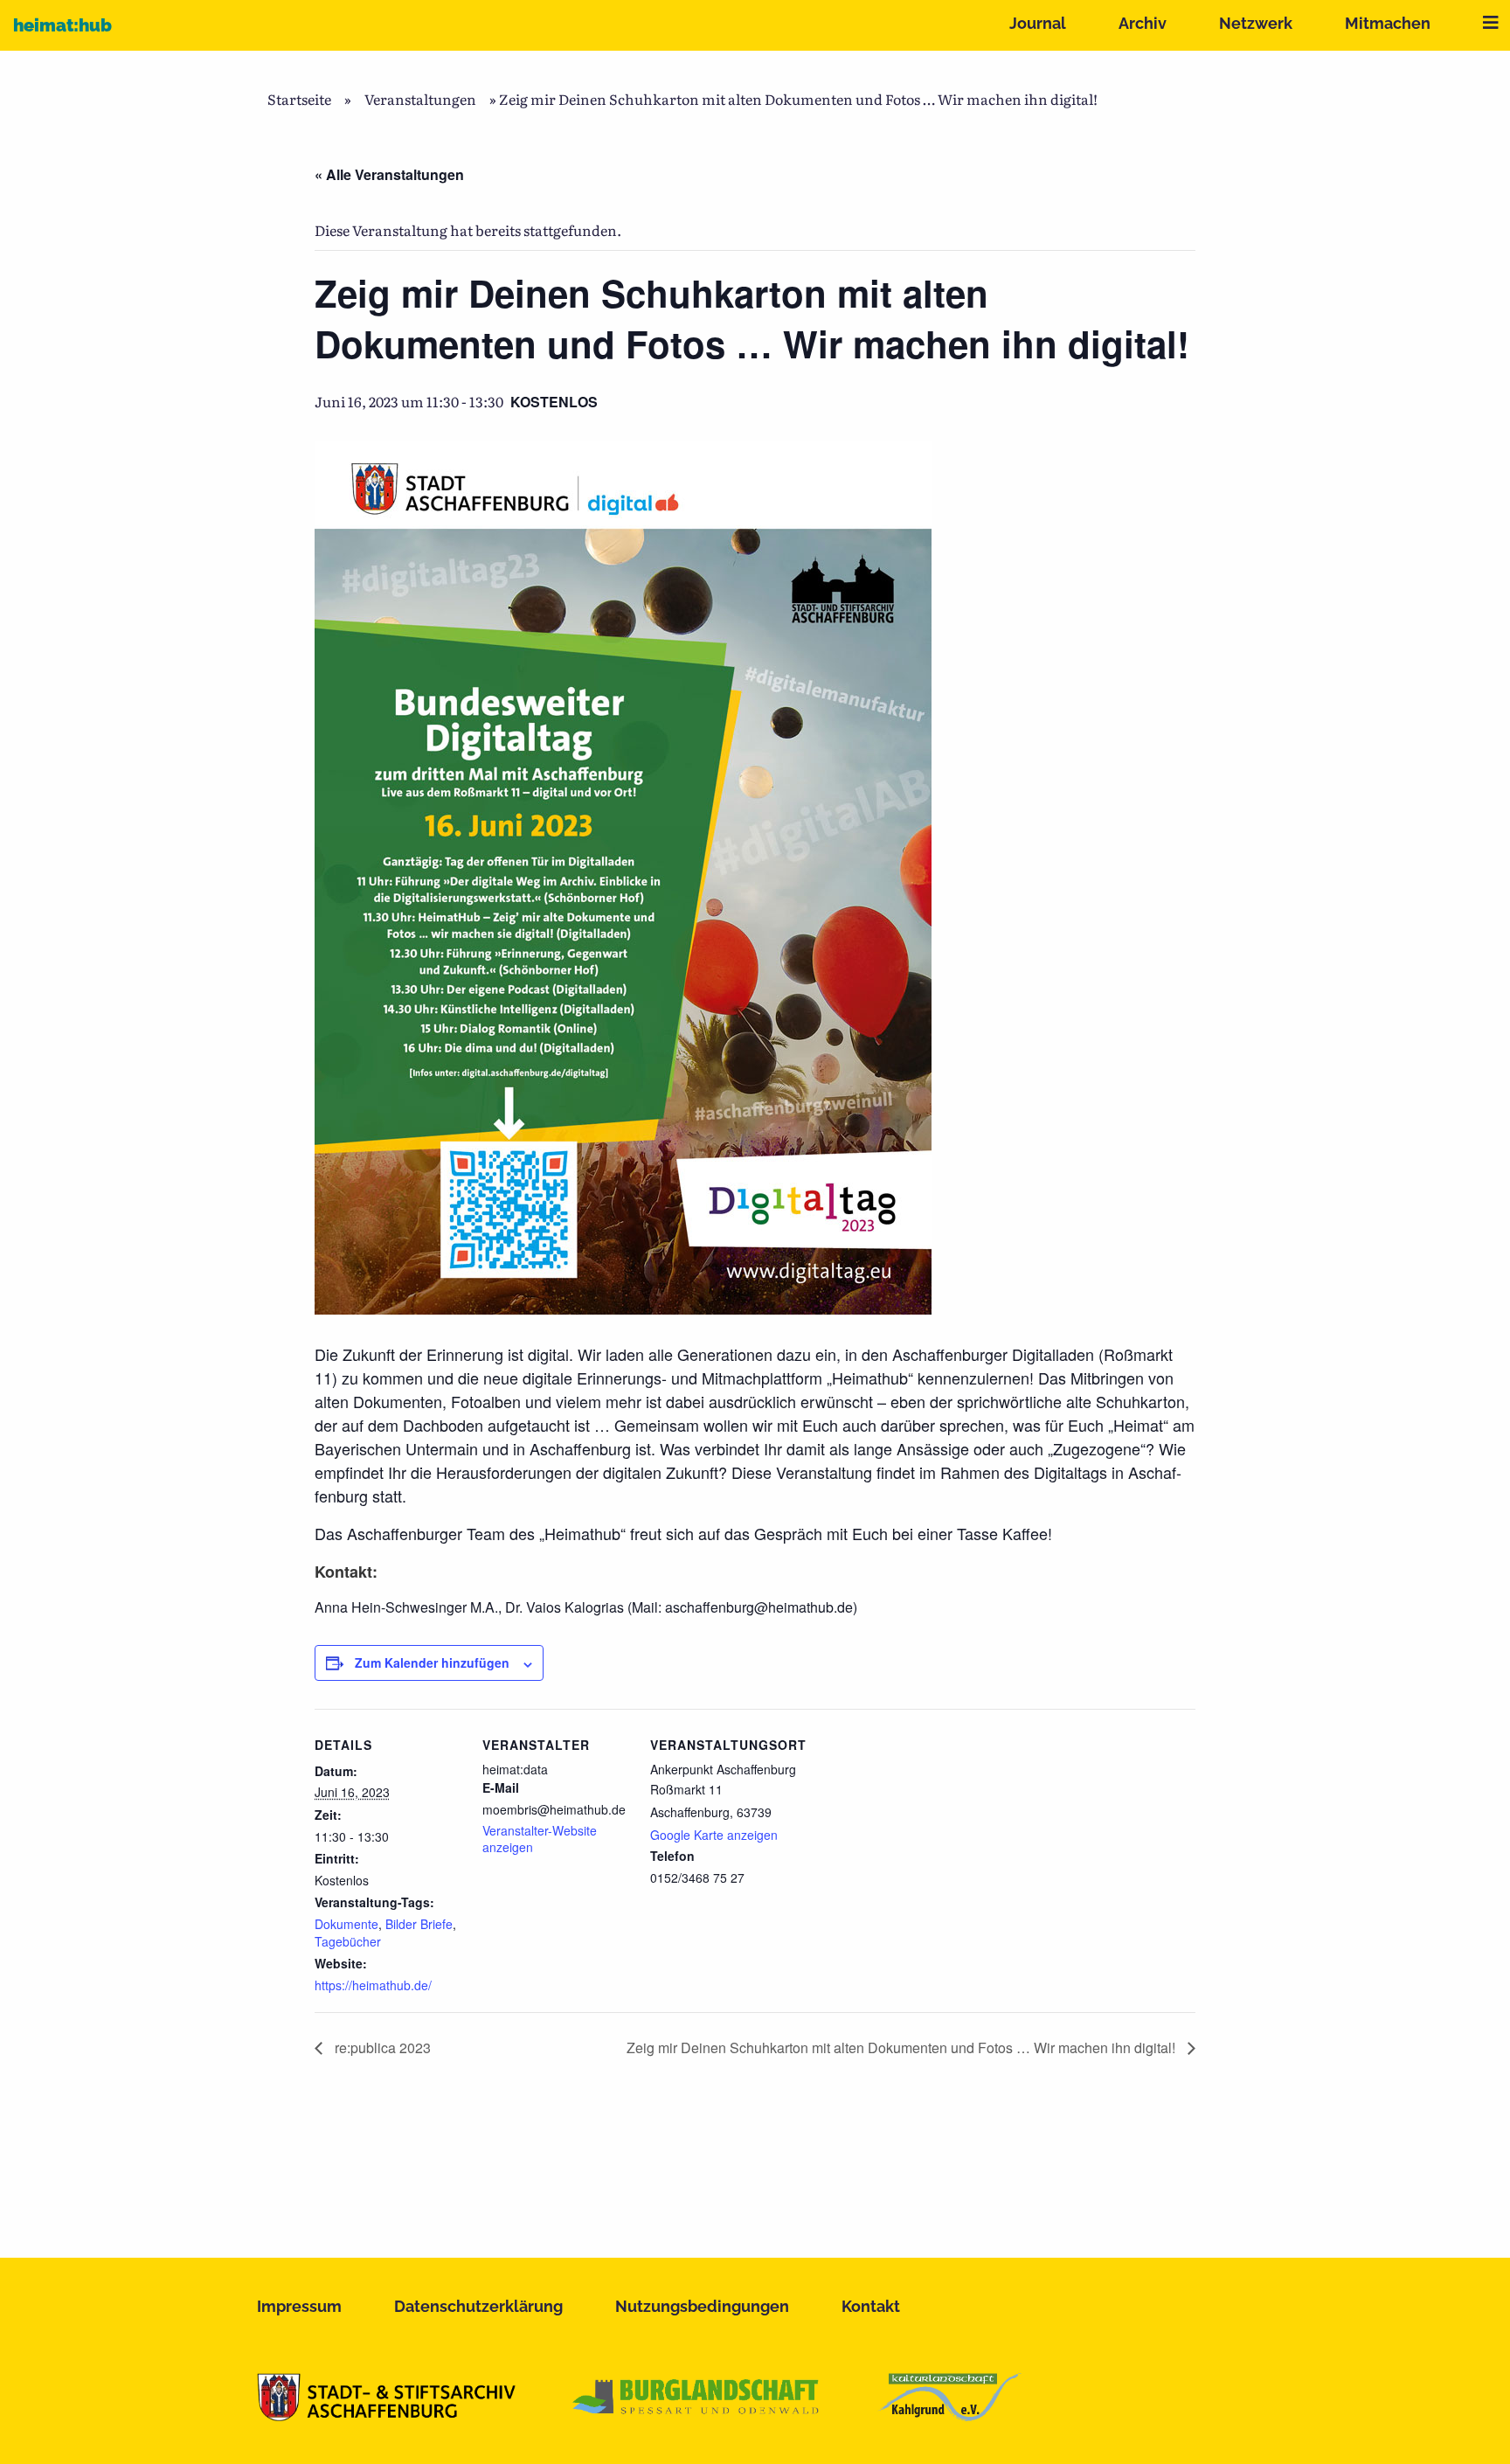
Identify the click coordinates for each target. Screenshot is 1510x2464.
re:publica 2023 (381, 2048)
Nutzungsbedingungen (702, 2306)
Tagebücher (348, 1941)
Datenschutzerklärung (478, 2306)
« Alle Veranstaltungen (389, 174)
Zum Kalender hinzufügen (432, 1662)
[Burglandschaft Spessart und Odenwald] (696, 2415)
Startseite (299, 99)
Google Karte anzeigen (714, 1835)
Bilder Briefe (419, 1924)
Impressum (299, 2306)
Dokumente (346, 1924)
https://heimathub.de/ (373, 1985)
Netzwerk (1256, 23)
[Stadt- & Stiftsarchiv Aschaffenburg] (386, 2415)
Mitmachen (1388, 23)
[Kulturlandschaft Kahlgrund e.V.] (949, 2415)
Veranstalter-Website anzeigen (540, 1839)
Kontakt (871, 2306)
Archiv (1143, 23)
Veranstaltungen (420, 99)
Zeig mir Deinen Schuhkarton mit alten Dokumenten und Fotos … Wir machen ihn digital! (903, 2048)
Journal (1038, 23)
